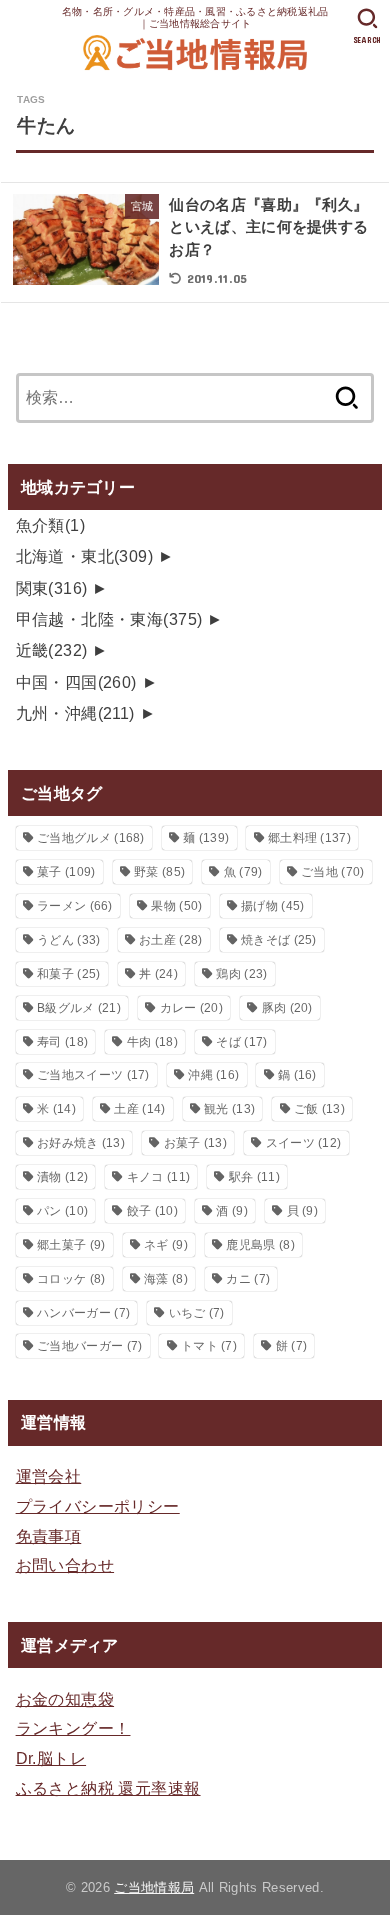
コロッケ (71, 1279)
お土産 (170, 940)
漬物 (62, 1177)
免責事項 (49, 1536)
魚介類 (51, 525)
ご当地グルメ (91, 838)
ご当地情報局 (154, 1887)
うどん (68, 940)
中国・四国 (76, 682)
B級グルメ (79, 1008)
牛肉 (152, 1042)
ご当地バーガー (89, 1346)
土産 (139, 1109)
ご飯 (319, 1109)
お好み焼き (81, 1143)
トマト (209, 1346)
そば (241, 1042)
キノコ (158, 1177)
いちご (197, 1313)
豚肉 (287, 1008)
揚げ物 (272, 906)
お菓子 (195, 1143)
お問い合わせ (65, 1565)
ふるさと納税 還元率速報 (108, 1788)
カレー (191, 1008)
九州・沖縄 (75, 713)
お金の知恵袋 (65, 1699)
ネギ (166, 1245)
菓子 (66, 872)
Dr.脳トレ (51, 1758)
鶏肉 (241, 974)
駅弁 (254, 1177)
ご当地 (332, 872)
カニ (248, 1279)
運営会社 (49, 1476)
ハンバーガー (83, 1313)
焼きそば (279, 940)
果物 (176, 906)
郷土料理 (309, 838)
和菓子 (68, 974)
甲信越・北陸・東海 (109, 619)
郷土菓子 (71, 1245)
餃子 (152, 1211)
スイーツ (304, 1143)
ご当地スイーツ (93, 1075)
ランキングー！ (73, 1728)
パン (62, 1211)
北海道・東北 (85, 556)
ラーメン (75, 906)
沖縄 (213, 1075)
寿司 (62, 1042)
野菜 (159, 872)
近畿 (52, 650)
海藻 (166, 1279)
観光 (229, 1109)
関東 (52, 588)
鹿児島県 (260, 1245)
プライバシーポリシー (98, 1506)
